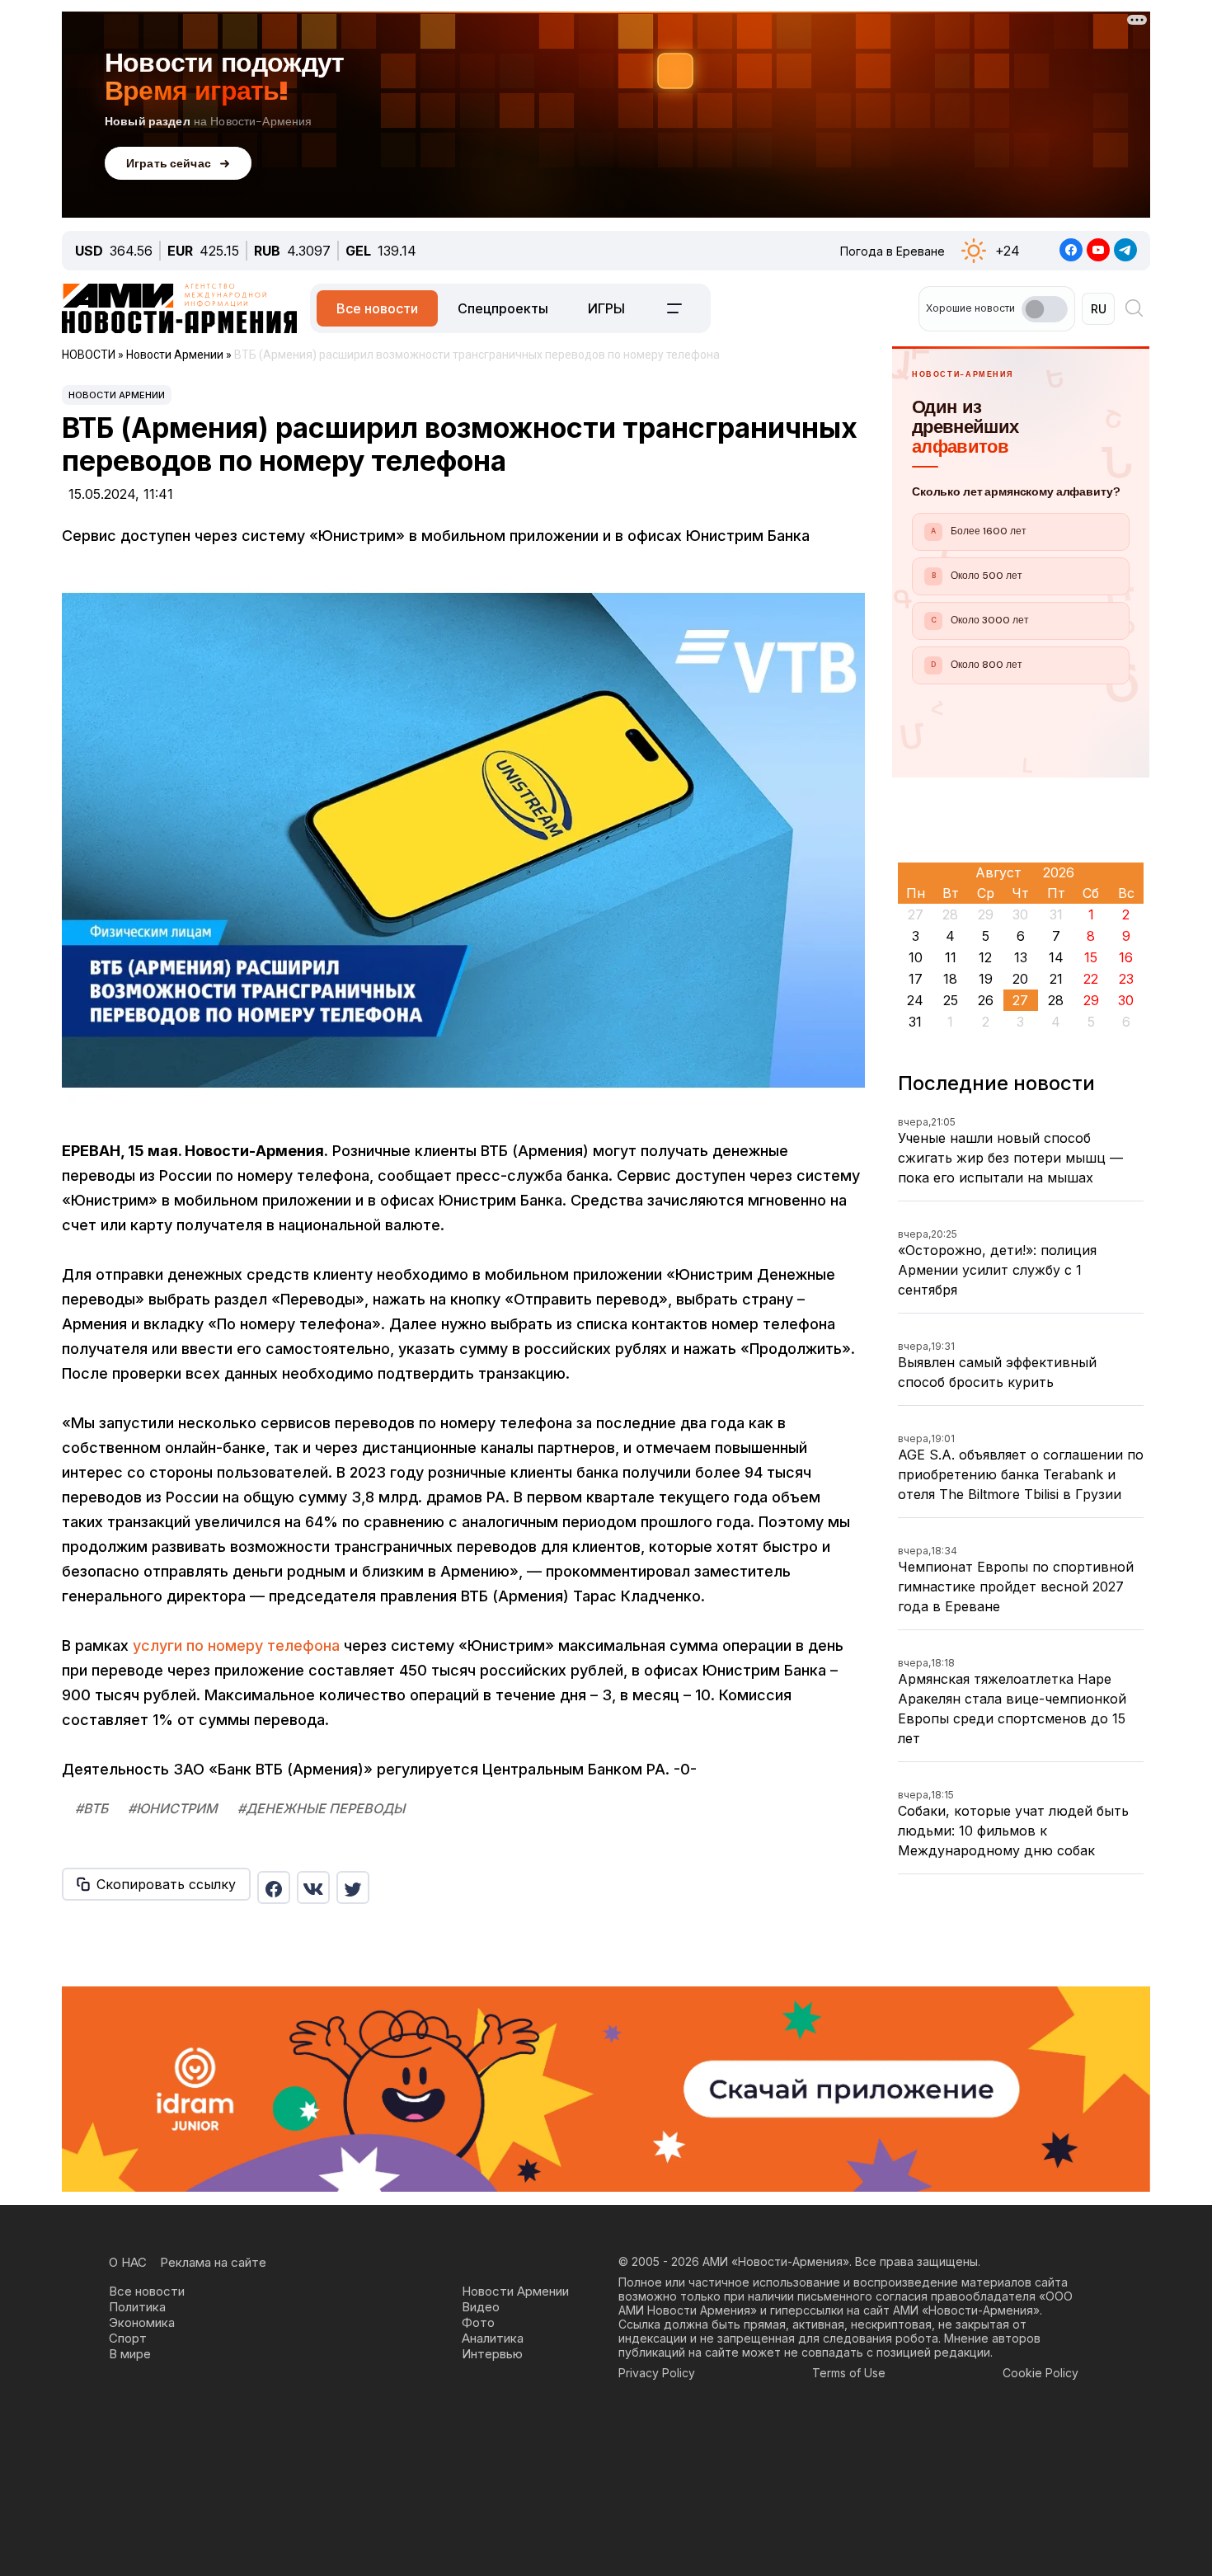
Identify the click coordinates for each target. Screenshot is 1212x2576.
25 (951, 1000)
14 (1056, 957)
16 (1126, 957)
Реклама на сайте (213, 2262)
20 (1020, 979)
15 (1091, 957)
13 (1021, 957)
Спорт (128, 2338)
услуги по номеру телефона (236, 1645)
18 (950, 979)
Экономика (142, 2322)
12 (985, 957)
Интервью (492, 2354)
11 (951, 957)
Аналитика (493, 2338)
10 (916, 957)
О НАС (128, 2262)
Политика (137, 2307)
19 (986, 979)
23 (1126, 979)
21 (1056, 979)
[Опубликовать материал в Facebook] (274, 1887)
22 (1091, 979)
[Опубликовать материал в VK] (313, 1887)
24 (915, 1000)
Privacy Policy (657, 2373)
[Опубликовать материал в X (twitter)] (353, 1887)
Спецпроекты (503, 308)
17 (916, 979)
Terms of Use (849, 2373)
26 (986, 1000)
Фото (478, 2322)
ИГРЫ (606, 308)
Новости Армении (117, 395)
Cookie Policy (1041, 2373)
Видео (481, 2307)
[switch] (1045, 309)
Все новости (377, 308)
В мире (130, 2354)
